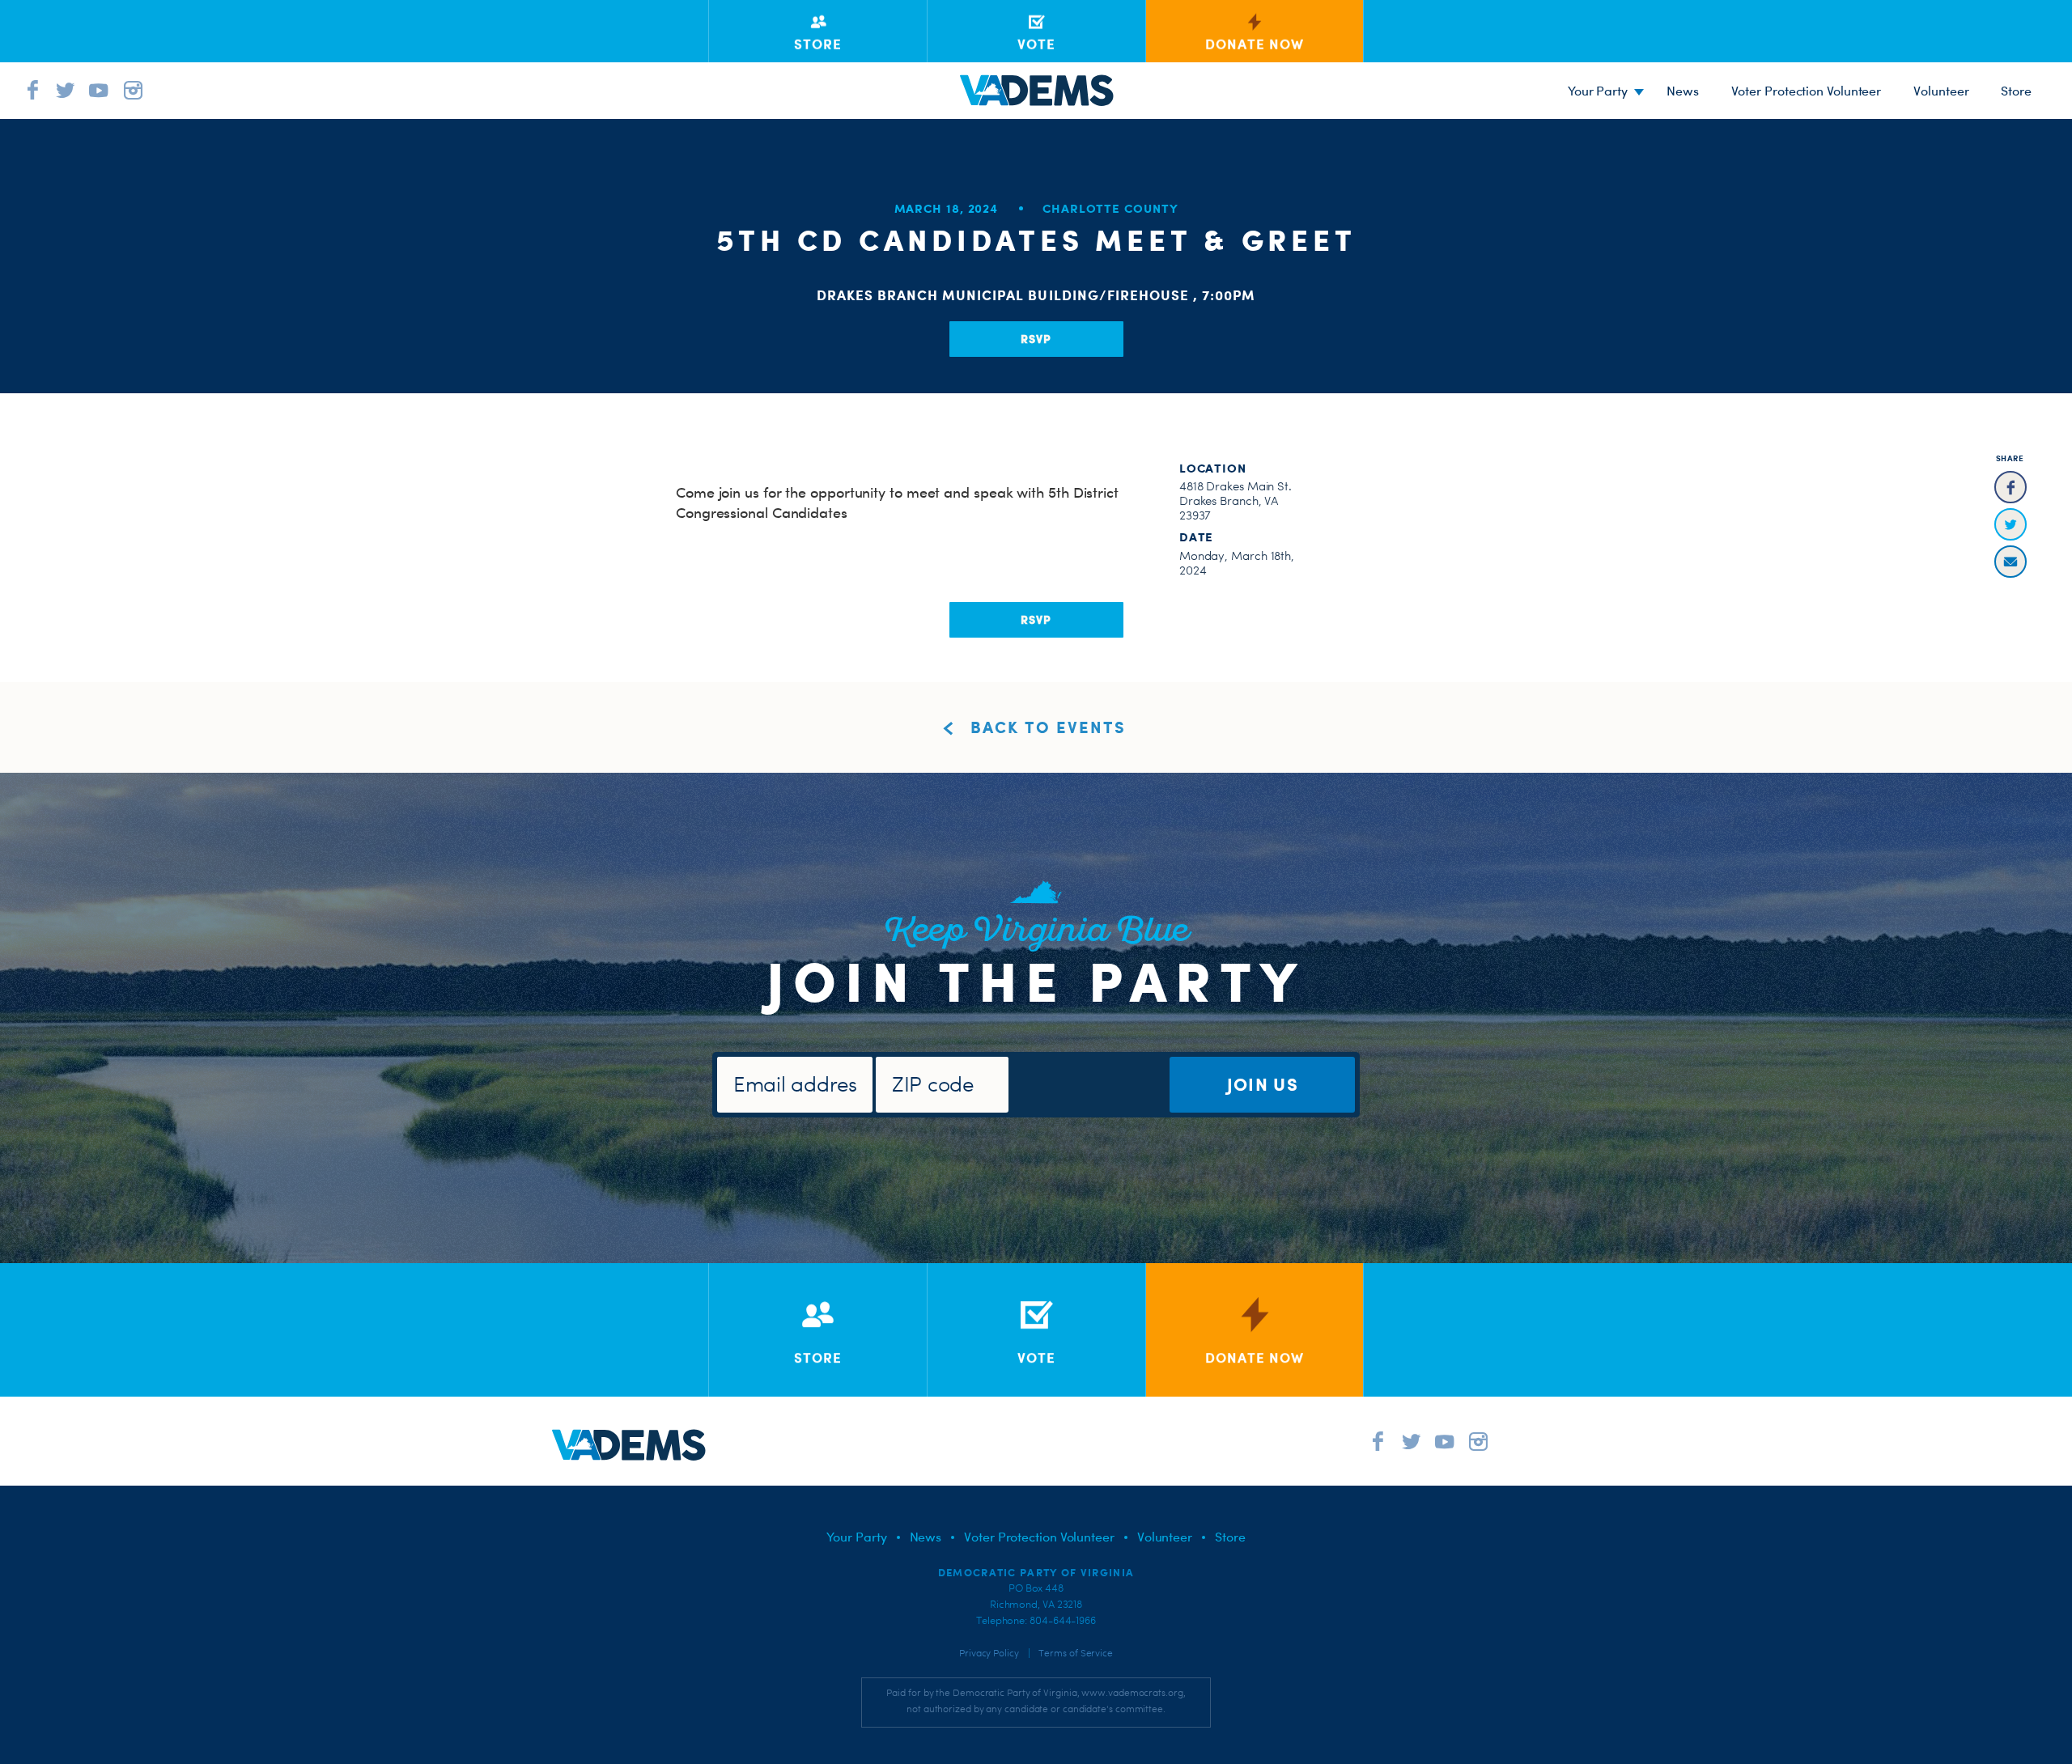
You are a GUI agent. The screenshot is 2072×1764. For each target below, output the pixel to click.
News (1683, 91)
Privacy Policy (989, 1653)
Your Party (1598, 91)
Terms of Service (1076, 1653)
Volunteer (1941, 91)
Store (1230, 1537)
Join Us (1263, 1084)
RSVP (1036, 339)
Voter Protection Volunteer (1807, 91)
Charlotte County (1110, 208)
